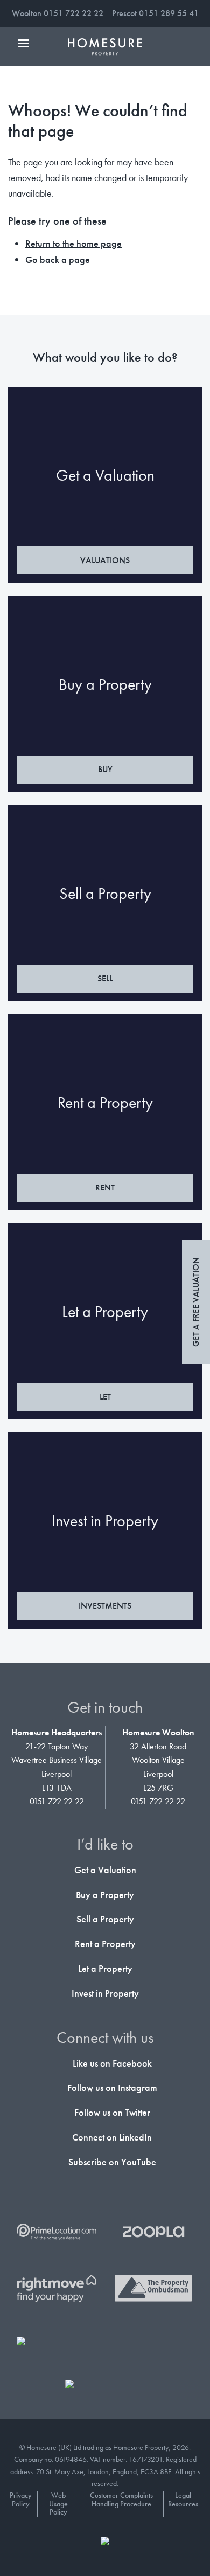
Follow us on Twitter (111, 2112)
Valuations (105, 560)
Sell (105, 978)
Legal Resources (183, 2500)
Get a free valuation (196, 1302)
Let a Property (105, 1968)
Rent (105, 1187)
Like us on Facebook (111, 2063)
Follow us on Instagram (111, 2087)
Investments (105, 1606)
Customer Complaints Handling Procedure (121, 2500)
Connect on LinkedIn (111, 2137)
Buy (105, 769)
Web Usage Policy (58, 2504)
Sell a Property (105, 1919)
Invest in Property (105, 1993)
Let (105, 1397)
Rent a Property (105, 1944)
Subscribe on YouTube (111, 2162)
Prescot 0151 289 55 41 (155, 13)
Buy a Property (105, 1895)
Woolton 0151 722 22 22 (58, 13)
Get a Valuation (105, 1870)
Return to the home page (73, 243)
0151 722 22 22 (57, 1801)
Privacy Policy (21, 2500)
